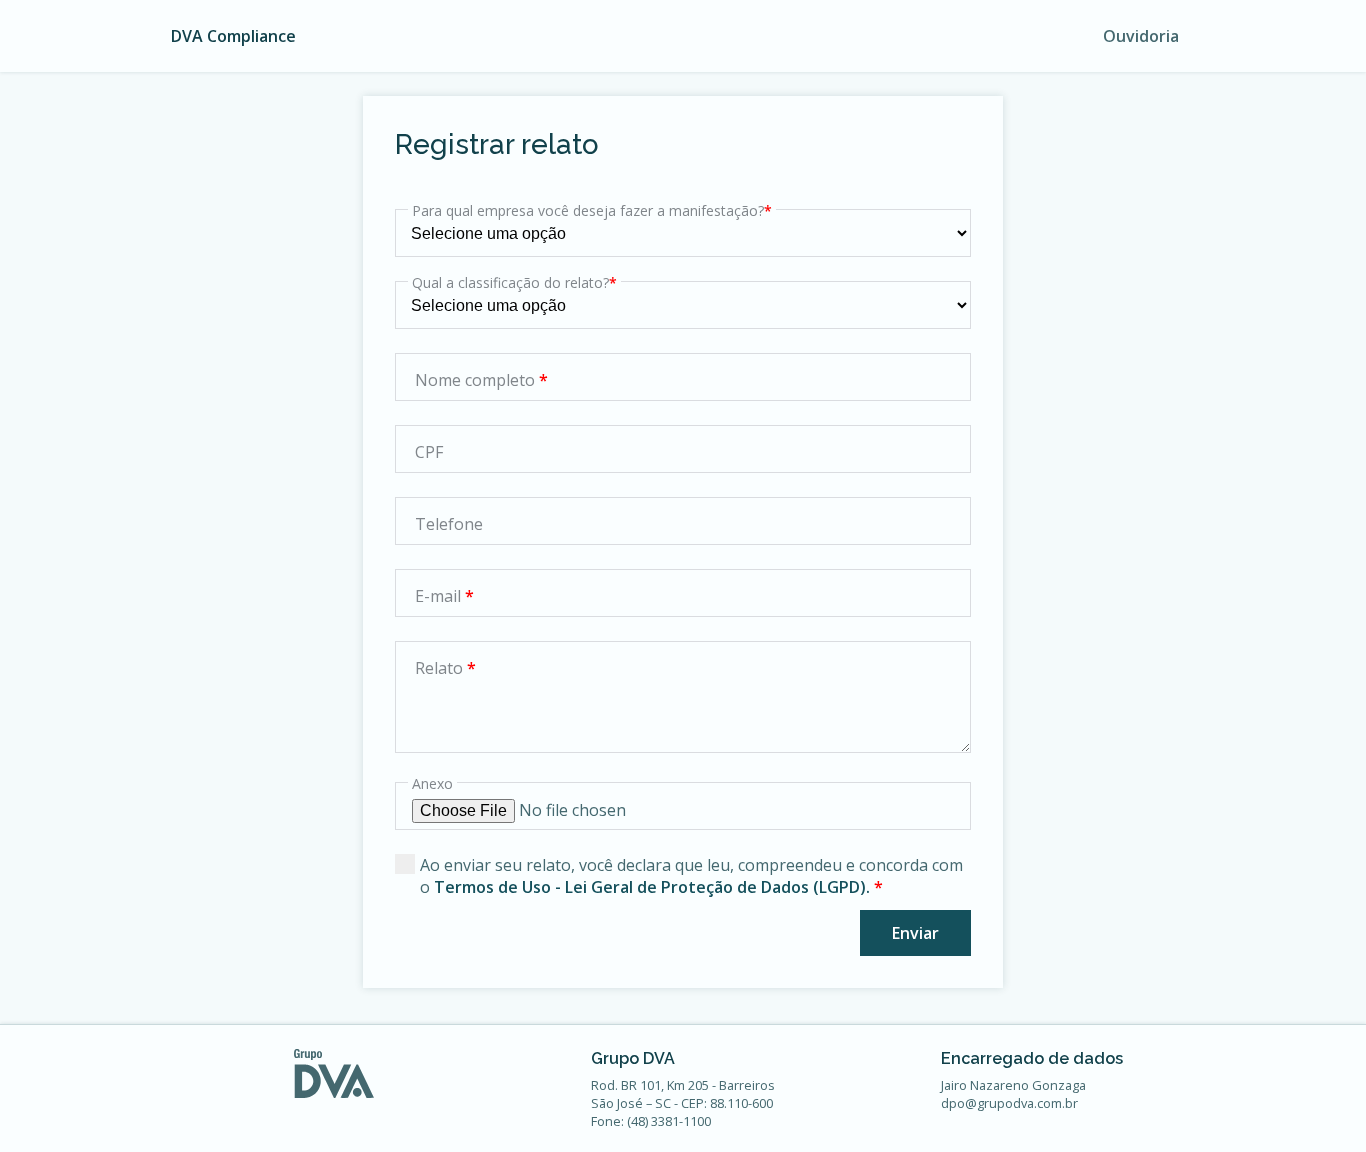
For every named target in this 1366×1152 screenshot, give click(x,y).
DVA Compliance (233, 36)
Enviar (915, 933)
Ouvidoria (1141, 36)
